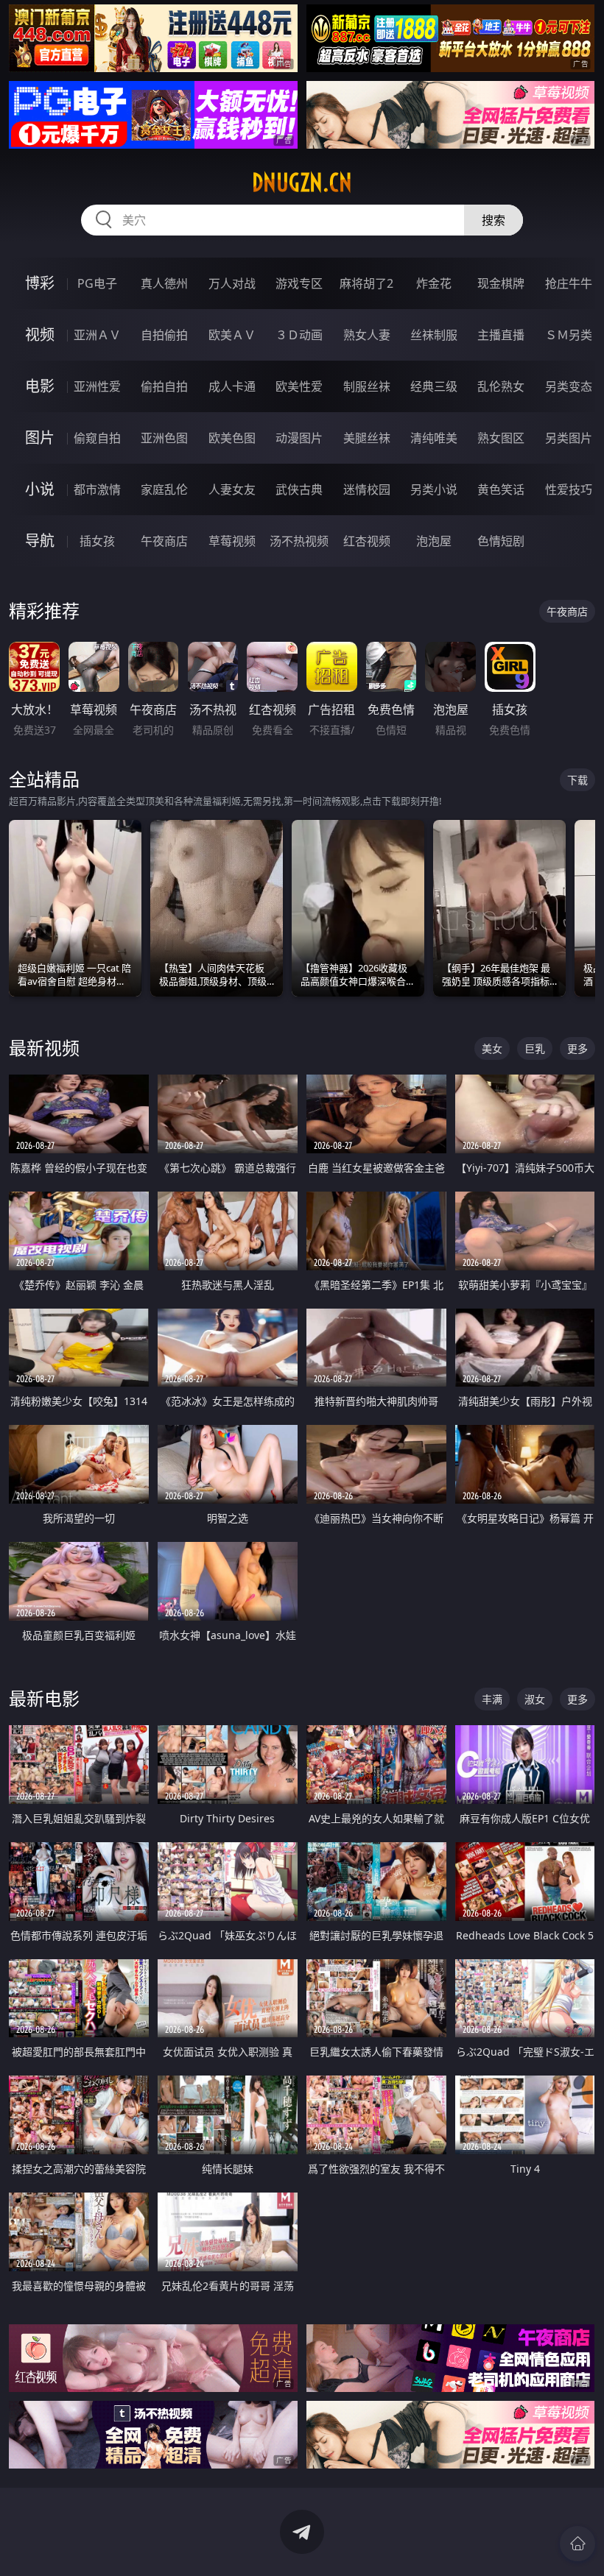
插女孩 (97, 541)
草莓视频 (232, 541)
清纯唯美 (434, 438)
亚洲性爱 (97, 386)
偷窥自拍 (97, 438)
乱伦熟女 (501, 386)
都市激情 (97, 489)
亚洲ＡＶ (97, 335)
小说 (40, 489)
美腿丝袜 (367, 438)
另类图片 (569, 438)
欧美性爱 (299, 386)
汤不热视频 (299, 541)
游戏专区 (299, 283)
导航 (40, 541)
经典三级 (434, 386)
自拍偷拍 (164, 335)
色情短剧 (501, 541)
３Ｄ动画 (299, 335)
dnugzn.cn (302, 183)
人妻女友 (232, 489)
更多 (577, 1048)
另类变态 (569, 386)
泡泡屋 (434, 541)
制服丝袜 (367, 386)
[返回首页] (577, 2544)
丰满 (492, 1699)
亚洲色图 (164, 438)
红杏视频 (367, 541)
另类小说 (434, 489)
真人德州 (164, 283)
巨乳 (535, 1048)
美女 (492, 1048)
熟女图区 (501, 438)
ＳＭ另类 (569, 335)
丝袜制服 (434, 335)
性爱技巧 (569, 489)
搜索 (494, 220)
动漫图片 (299, 438)
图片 (40, 438)
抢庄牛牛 (569, 283)
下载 (577, 780)
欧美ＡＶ (232, 335)
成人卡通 (232, 386)
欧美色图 (232, 438)
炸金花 (434, 283)
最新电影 (44, 1698)
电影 (40, 386)
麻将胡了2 (366, 283)
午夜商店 (164, 541)
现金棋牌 (501, 283)
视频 (40, 335)
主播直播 (501, 335)
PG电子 (97, 283)
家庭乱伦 (164, 489)
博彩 (40, 283)
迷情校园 (367, 489)
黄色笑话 (501, 489)
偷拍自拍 (164, 386)
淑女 (535, 1699)
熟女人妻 (367, 335)
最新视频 (44, 1048)
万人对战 (232, 283)
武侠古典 (299, 489)
